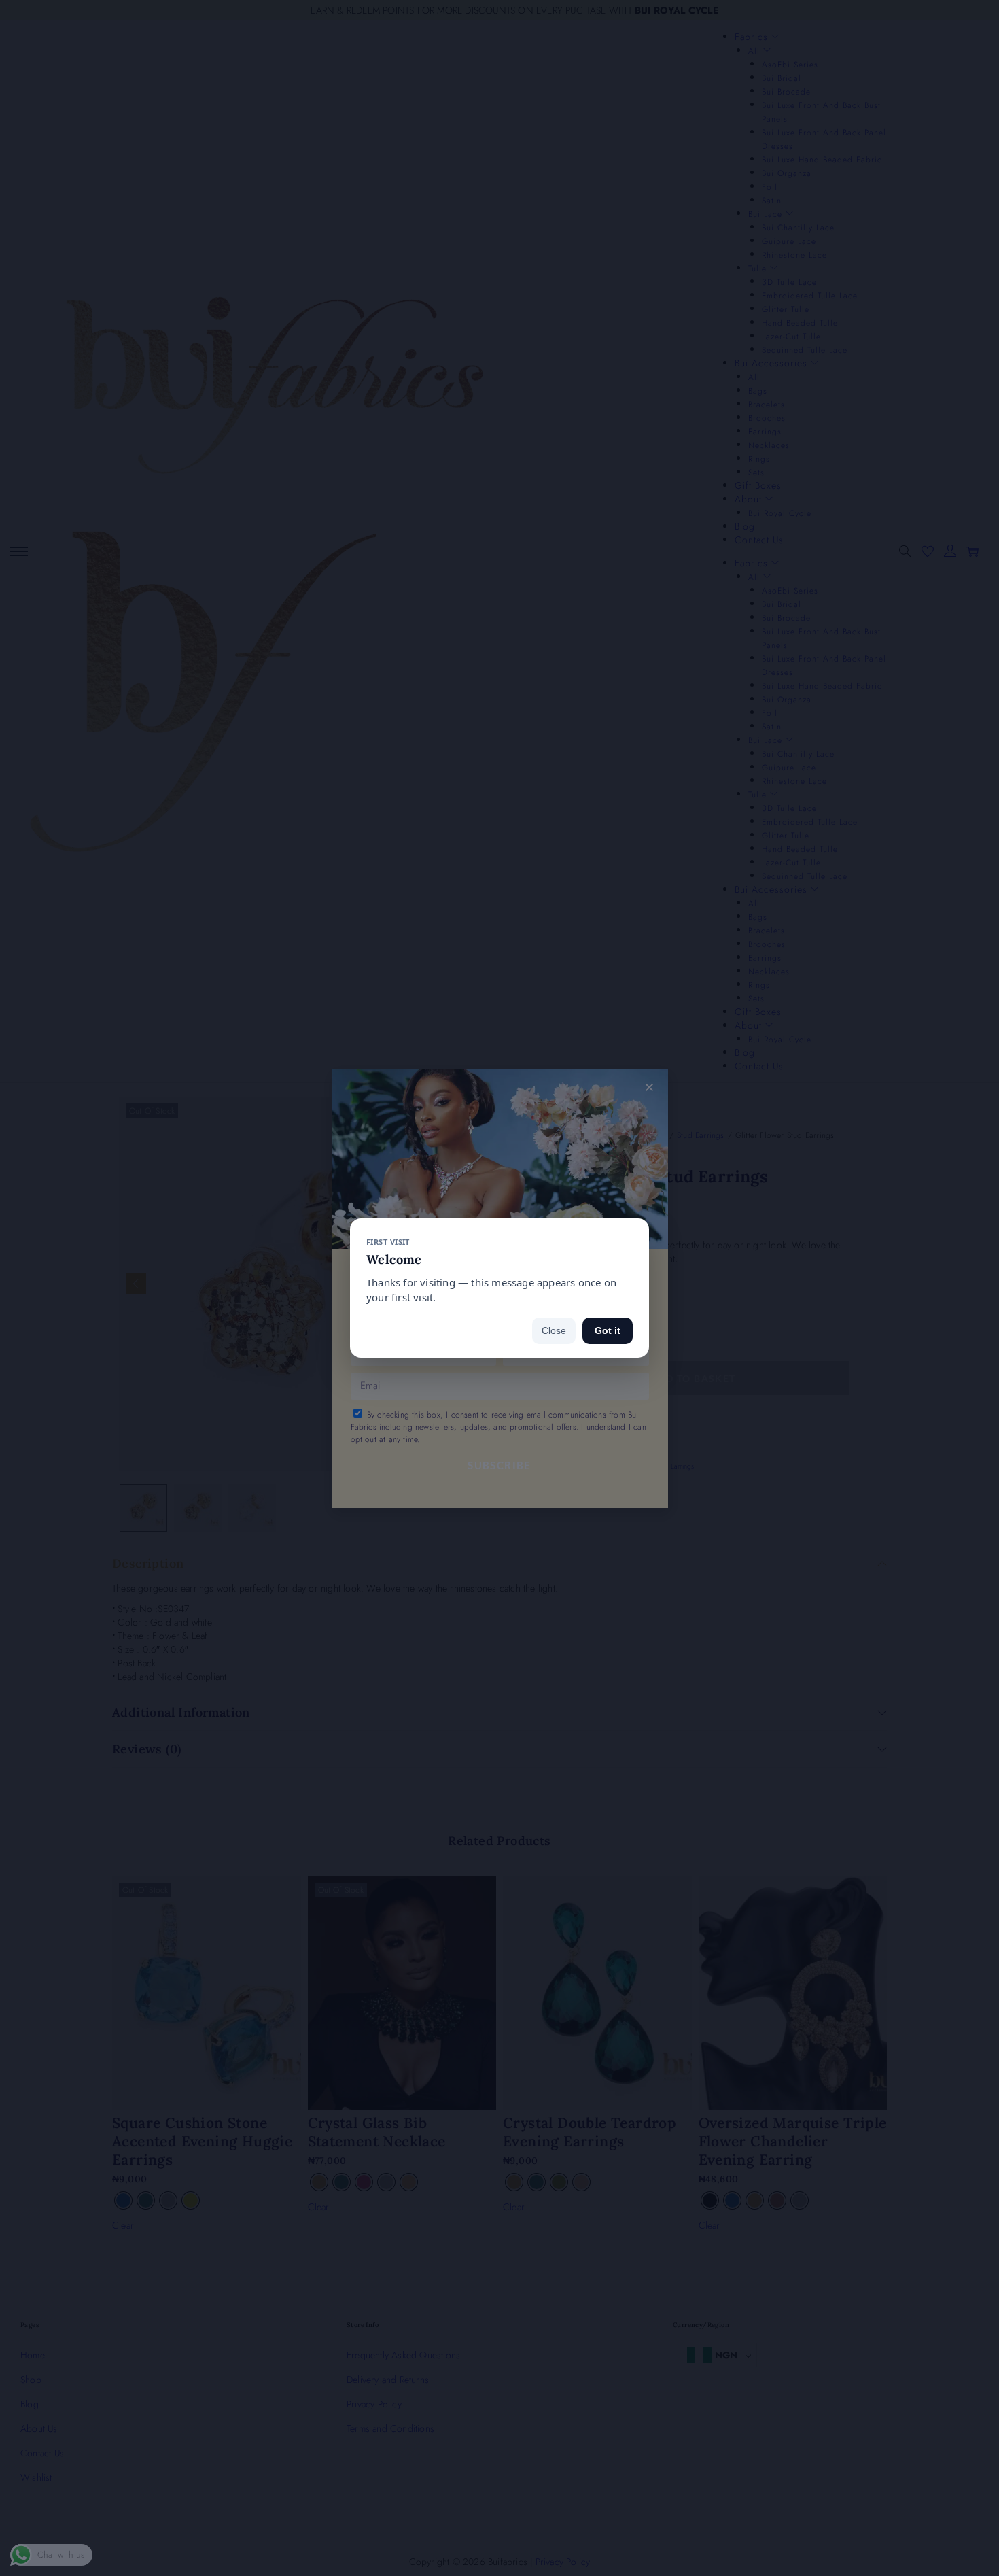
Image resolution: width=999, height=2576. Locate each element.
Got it (608, 1330)
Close (554, 1330)
